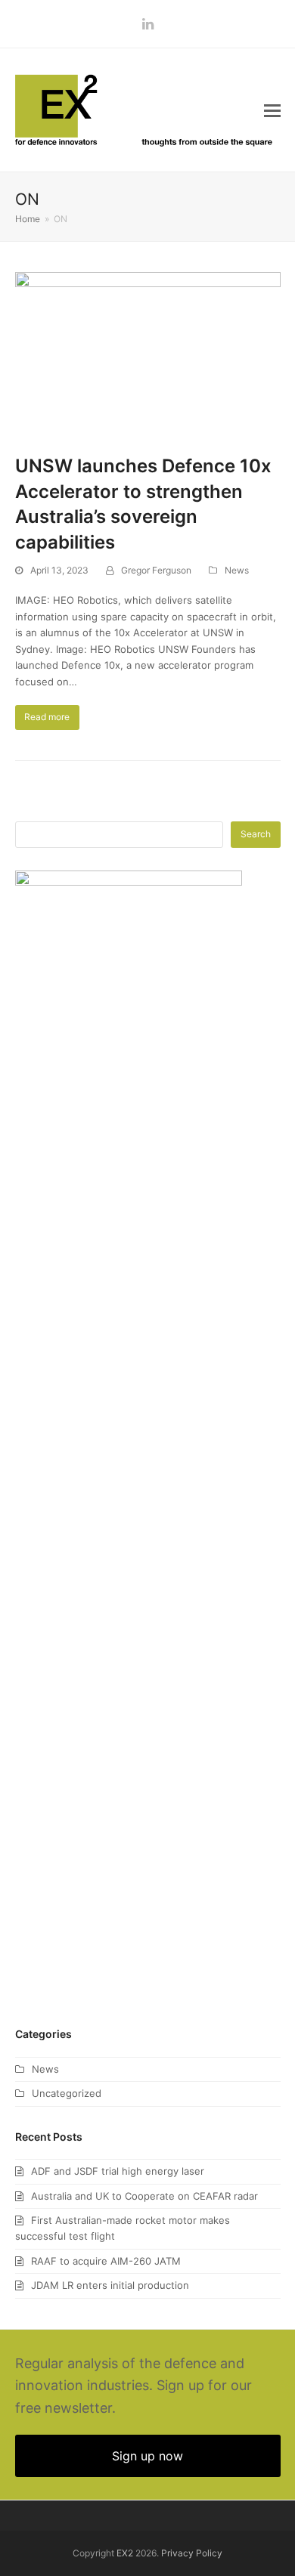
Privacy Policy (192, 2553)
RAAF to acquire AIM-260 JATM (106, 2261)
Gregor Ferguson (156, 570)
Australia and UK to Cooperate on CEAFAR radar (144, 2196)
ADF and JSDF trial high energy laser (118, 2171)
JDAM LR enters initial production (110, 2285)
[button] (272, 110)
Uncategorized (67, 2093)
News (237, 570)
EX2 (125, 2553)
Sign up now (147, 2456)
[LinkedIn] (148, 24)
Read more (47, 717)
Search (256, 834)
